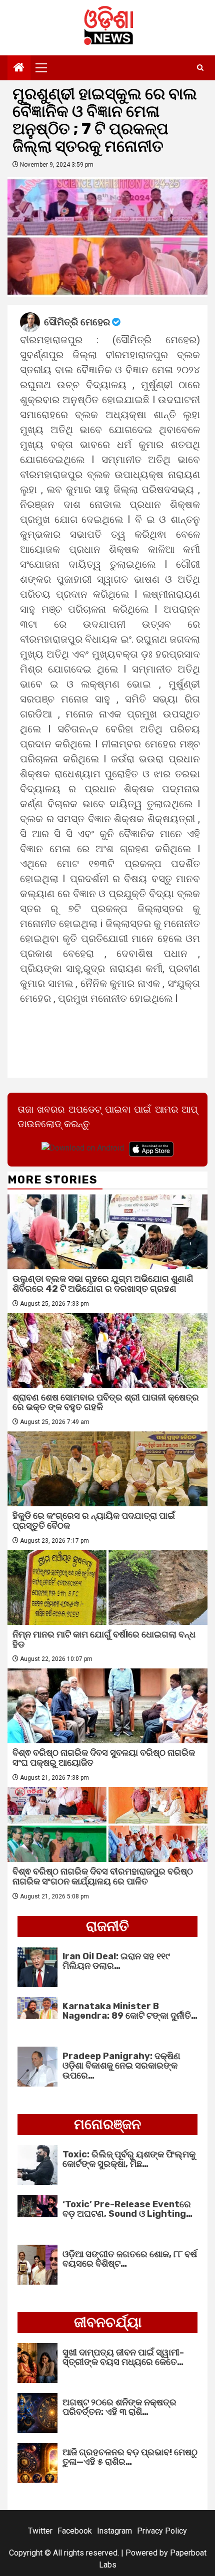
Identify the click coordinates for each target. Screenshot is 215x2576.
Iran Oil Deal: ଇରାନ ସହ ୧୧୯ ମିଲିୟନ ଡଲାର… (116, 1961)
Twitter (40, 2531)
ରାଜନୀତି (107, 1926)
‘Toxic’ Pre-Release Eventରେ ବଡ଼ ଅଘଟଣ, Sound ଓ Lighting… (127, 2209)
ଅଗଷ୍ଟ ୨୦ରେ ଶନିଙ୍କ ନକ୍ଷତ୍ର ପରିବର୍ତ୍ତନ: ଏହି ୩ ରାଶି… (119, 2407)
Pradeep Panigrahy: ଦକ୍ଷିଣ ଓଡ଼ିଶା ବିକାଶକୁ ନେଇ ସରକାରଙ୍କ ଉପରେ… (121, 2066)
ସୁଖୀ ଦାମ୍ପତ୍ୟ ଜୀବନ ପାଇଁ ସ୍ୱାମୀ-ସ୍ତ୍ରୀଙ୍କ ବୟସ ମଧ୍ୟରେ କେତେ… (123, 2357)
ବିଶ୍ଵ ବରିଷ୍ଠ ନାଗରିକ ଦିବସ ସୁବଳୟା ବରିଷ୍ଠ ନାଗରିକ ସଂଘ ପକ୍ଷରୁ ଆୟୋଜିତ (104, 1758)
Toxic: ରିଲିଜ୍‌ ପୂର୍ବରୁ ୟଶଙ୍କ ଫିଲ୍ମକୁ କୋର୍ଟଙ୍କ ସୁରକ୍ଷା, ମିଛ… (129, 2159)
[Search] (200, 68)
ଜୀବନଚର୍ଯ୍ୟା (108, 2322)
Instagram (114, 2531)
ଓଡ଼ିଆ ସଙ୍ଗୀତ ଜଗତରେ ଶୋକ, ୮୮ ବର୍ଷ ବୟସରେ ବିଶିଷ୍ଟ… (130, 2259)
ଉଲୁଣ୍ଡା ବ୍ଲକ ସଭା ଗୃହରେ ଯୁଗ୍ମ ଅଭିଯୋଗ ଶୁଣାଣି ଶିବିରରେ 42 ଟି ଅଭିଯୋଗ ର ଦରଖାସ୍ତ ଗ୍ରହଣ (103, 1284)
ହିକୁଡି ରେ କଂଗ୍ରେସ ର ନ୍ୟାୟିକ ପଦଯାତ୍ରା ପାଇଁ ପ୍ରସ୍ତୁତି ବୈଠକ (94, 1521)
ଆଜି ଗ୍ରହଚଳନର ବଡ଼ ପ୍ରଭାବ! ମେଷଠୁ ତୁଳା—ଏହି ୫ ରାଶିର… (130, 2457)
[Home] (19, 68)
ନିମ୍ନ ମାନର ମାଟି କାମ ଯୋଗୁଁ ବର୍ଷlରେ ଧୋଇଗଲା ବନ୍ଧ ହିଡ (104, 1639)
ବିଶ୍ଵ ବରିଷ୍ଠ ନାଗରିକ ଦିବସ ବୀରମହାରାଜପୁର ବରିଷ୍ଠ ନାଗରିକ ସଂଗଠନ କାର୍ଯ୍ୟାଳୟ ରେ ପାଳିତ (103, 1876)
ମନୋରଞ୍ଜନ (107, 2124)
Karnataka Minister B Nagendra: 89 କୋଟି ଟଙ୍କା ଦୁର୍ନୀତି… (130, 2011)
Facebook (75, 2531)
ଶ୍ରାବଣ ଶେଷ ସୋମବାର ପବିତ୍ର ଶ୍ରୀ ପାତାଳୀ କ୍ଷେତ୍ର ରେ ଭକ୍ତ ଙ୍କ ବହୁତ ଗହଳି (106, 1403)
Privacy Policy (162, 2531)
